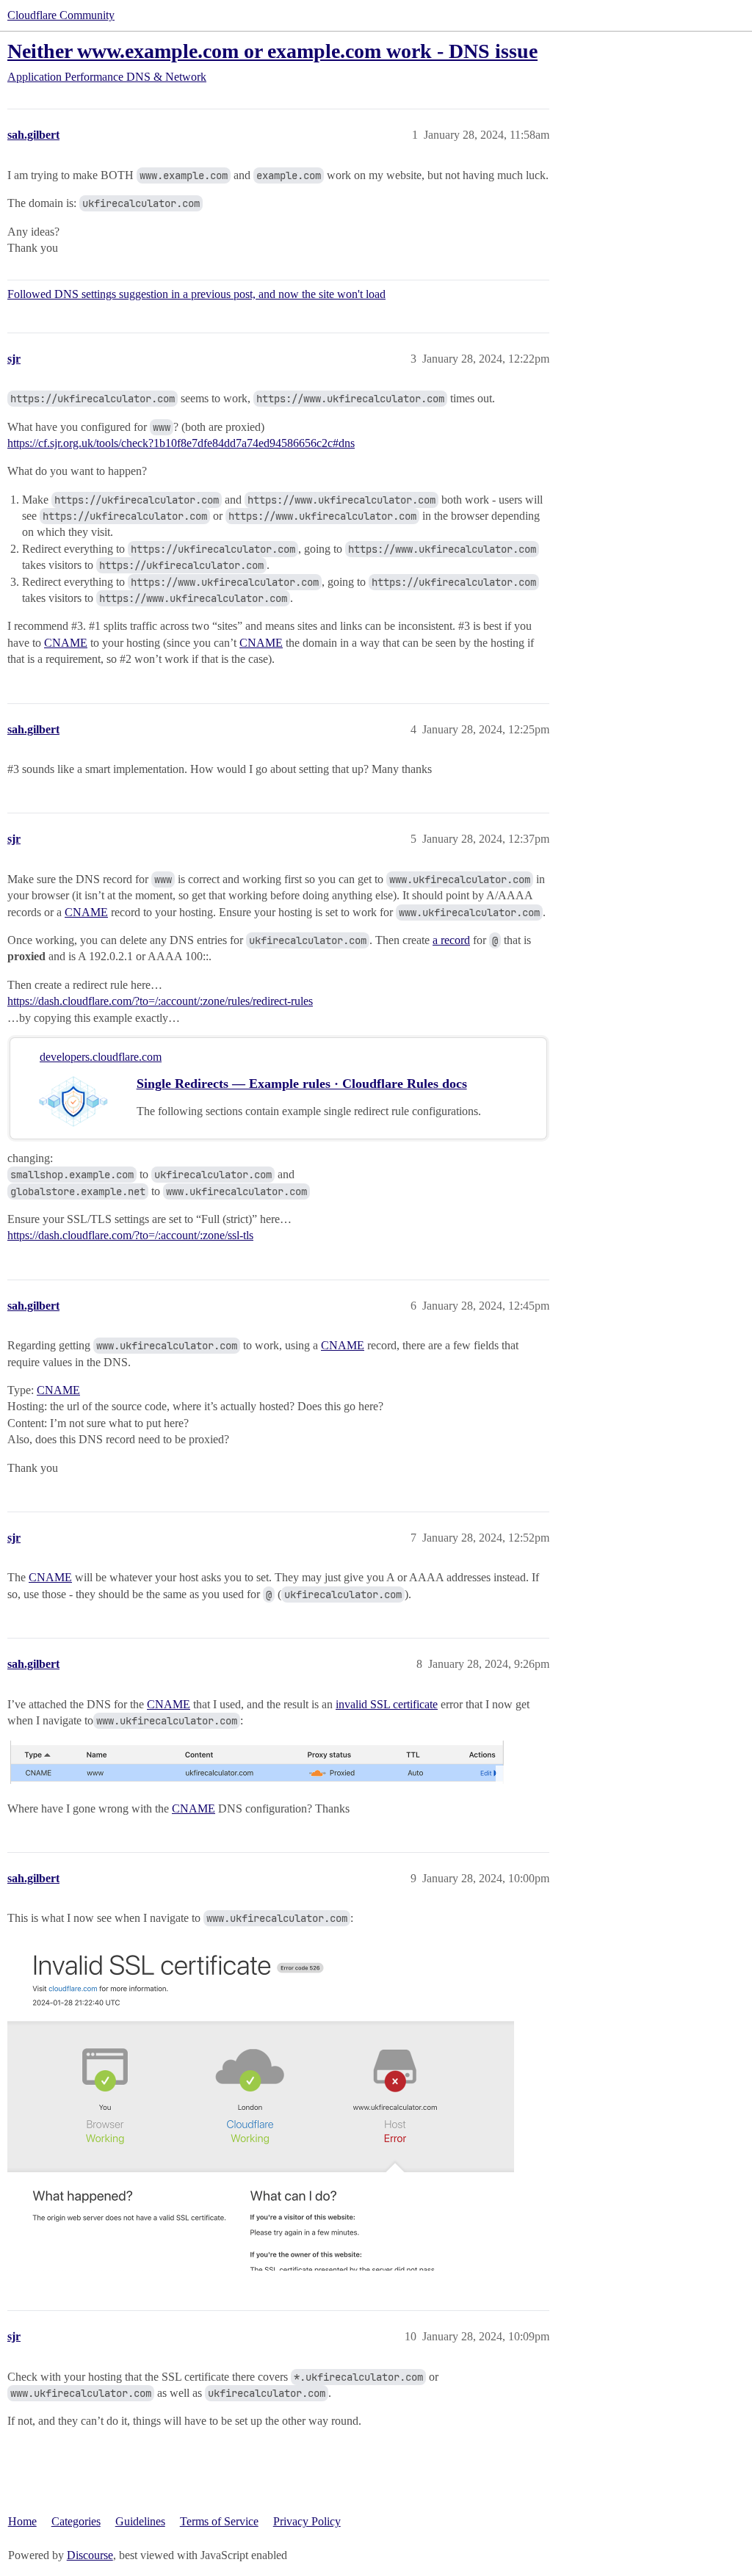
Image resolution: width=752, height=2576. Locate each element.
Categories (76, 2521)
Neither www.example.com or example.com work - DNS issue (272, 51)
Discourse (90, 2555)
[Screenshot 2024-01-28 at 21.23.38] (261, 2105)
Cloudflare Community (61, 15)
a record (451, 940)
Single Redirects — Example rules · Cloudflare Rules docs (302, 1084)
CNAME (66, 643)
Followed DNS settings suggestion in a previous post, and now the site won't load (196, 294)
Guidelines (140, 2521)
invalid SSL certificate (387, 1704)
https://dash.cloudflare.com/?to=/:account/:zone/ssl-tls (130, 1235)
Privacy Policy (307, 2521)
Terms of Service (219, 2521)
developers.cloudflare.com (101, 1057)
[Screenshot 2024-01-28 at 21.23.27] (261, 1762)
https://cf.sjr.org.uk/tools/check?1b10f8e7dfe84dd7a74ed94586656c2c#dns (181, 443)
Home (22, 2521)
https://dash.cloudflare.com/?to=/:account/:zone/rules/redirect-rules (160, 1001)
